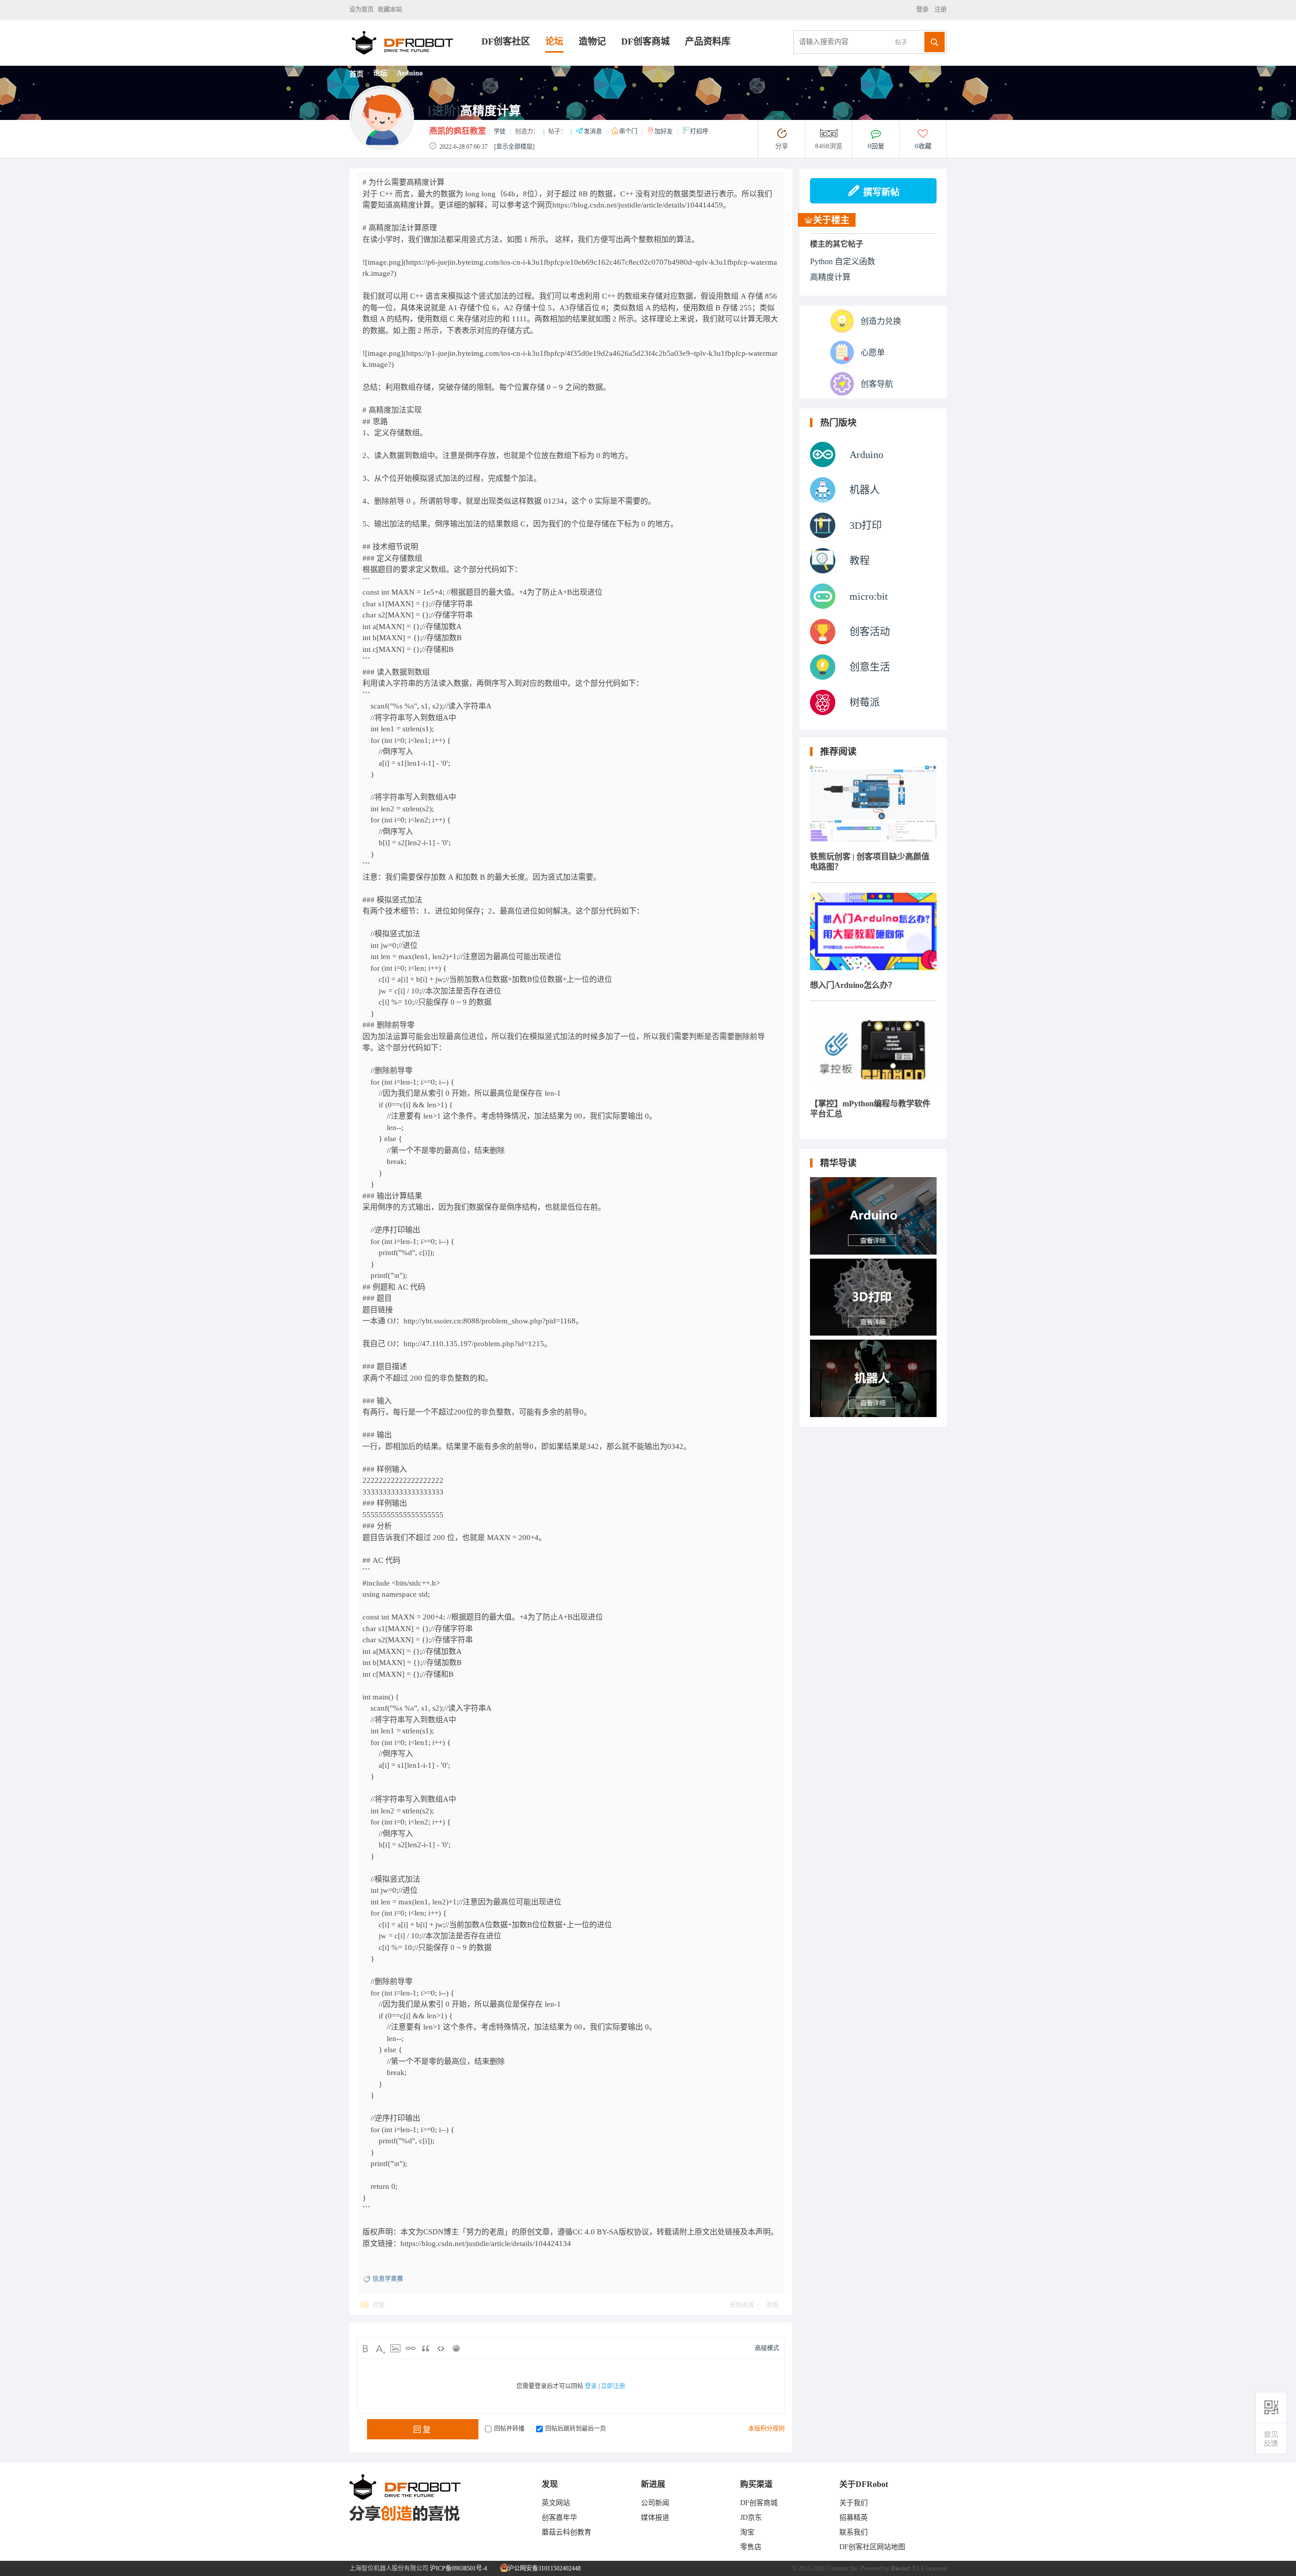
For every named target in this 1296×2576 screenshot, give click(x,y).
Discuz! (901, 2568)
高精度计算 (830, 277)
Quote (426, 2348)
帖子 (901, 43)
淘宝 (747, 2532)
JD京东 (751, 2518)
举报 (773, 2305)
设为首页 (361, 10)
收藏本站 (390, 10)
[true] (935, 42)
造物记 (592, 41)
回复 (379, 2305)
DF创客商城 (645, 41)
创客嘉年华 (559, 2518)
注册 (940, 10)
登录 (924, 10)
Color (380, 2348)
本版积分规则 (766, 2429)
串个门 (629, 132)
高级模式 (767, 2348)
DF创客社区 (506, 41)
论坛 (554, 41)
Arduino (410, 73)
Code (441, 2348)
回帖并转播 (509, 2429)
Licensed (936, 2568)
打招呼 (699, 132)
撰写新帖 (881, 192)
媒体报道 (655, 2518)
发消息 (594, 132)
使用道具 (742, 2305)
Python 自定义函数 (843, 261)
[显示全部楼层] (514, 147)
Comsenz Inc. (843, 2568)
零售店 (751, 2547)
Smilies (456, 2348)
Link (411, 2348)
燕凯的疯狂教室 (458, 131)
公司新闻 (655, 2503)
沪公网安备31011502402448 (543, 2568)
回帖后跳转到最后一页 (576, 2429)
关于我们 (854, 2503)
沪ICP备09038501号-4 (458, 2568)
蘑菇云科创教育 (566, 2532)
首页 (356, 74)
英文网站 (556, 2503)
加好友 (664, 132)
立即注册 (613, 2386)
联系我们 (854, 2532)
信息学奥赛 (388, 2279)
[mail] (1271, 2439)
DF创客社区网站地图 (872, 2547)
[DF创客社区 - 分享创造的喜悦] (415, 63)
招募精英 (854, 2518)
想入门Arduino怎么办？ (853, 985)
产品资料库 (708, 41)
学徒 (500, 132)
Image (395, 2348)
